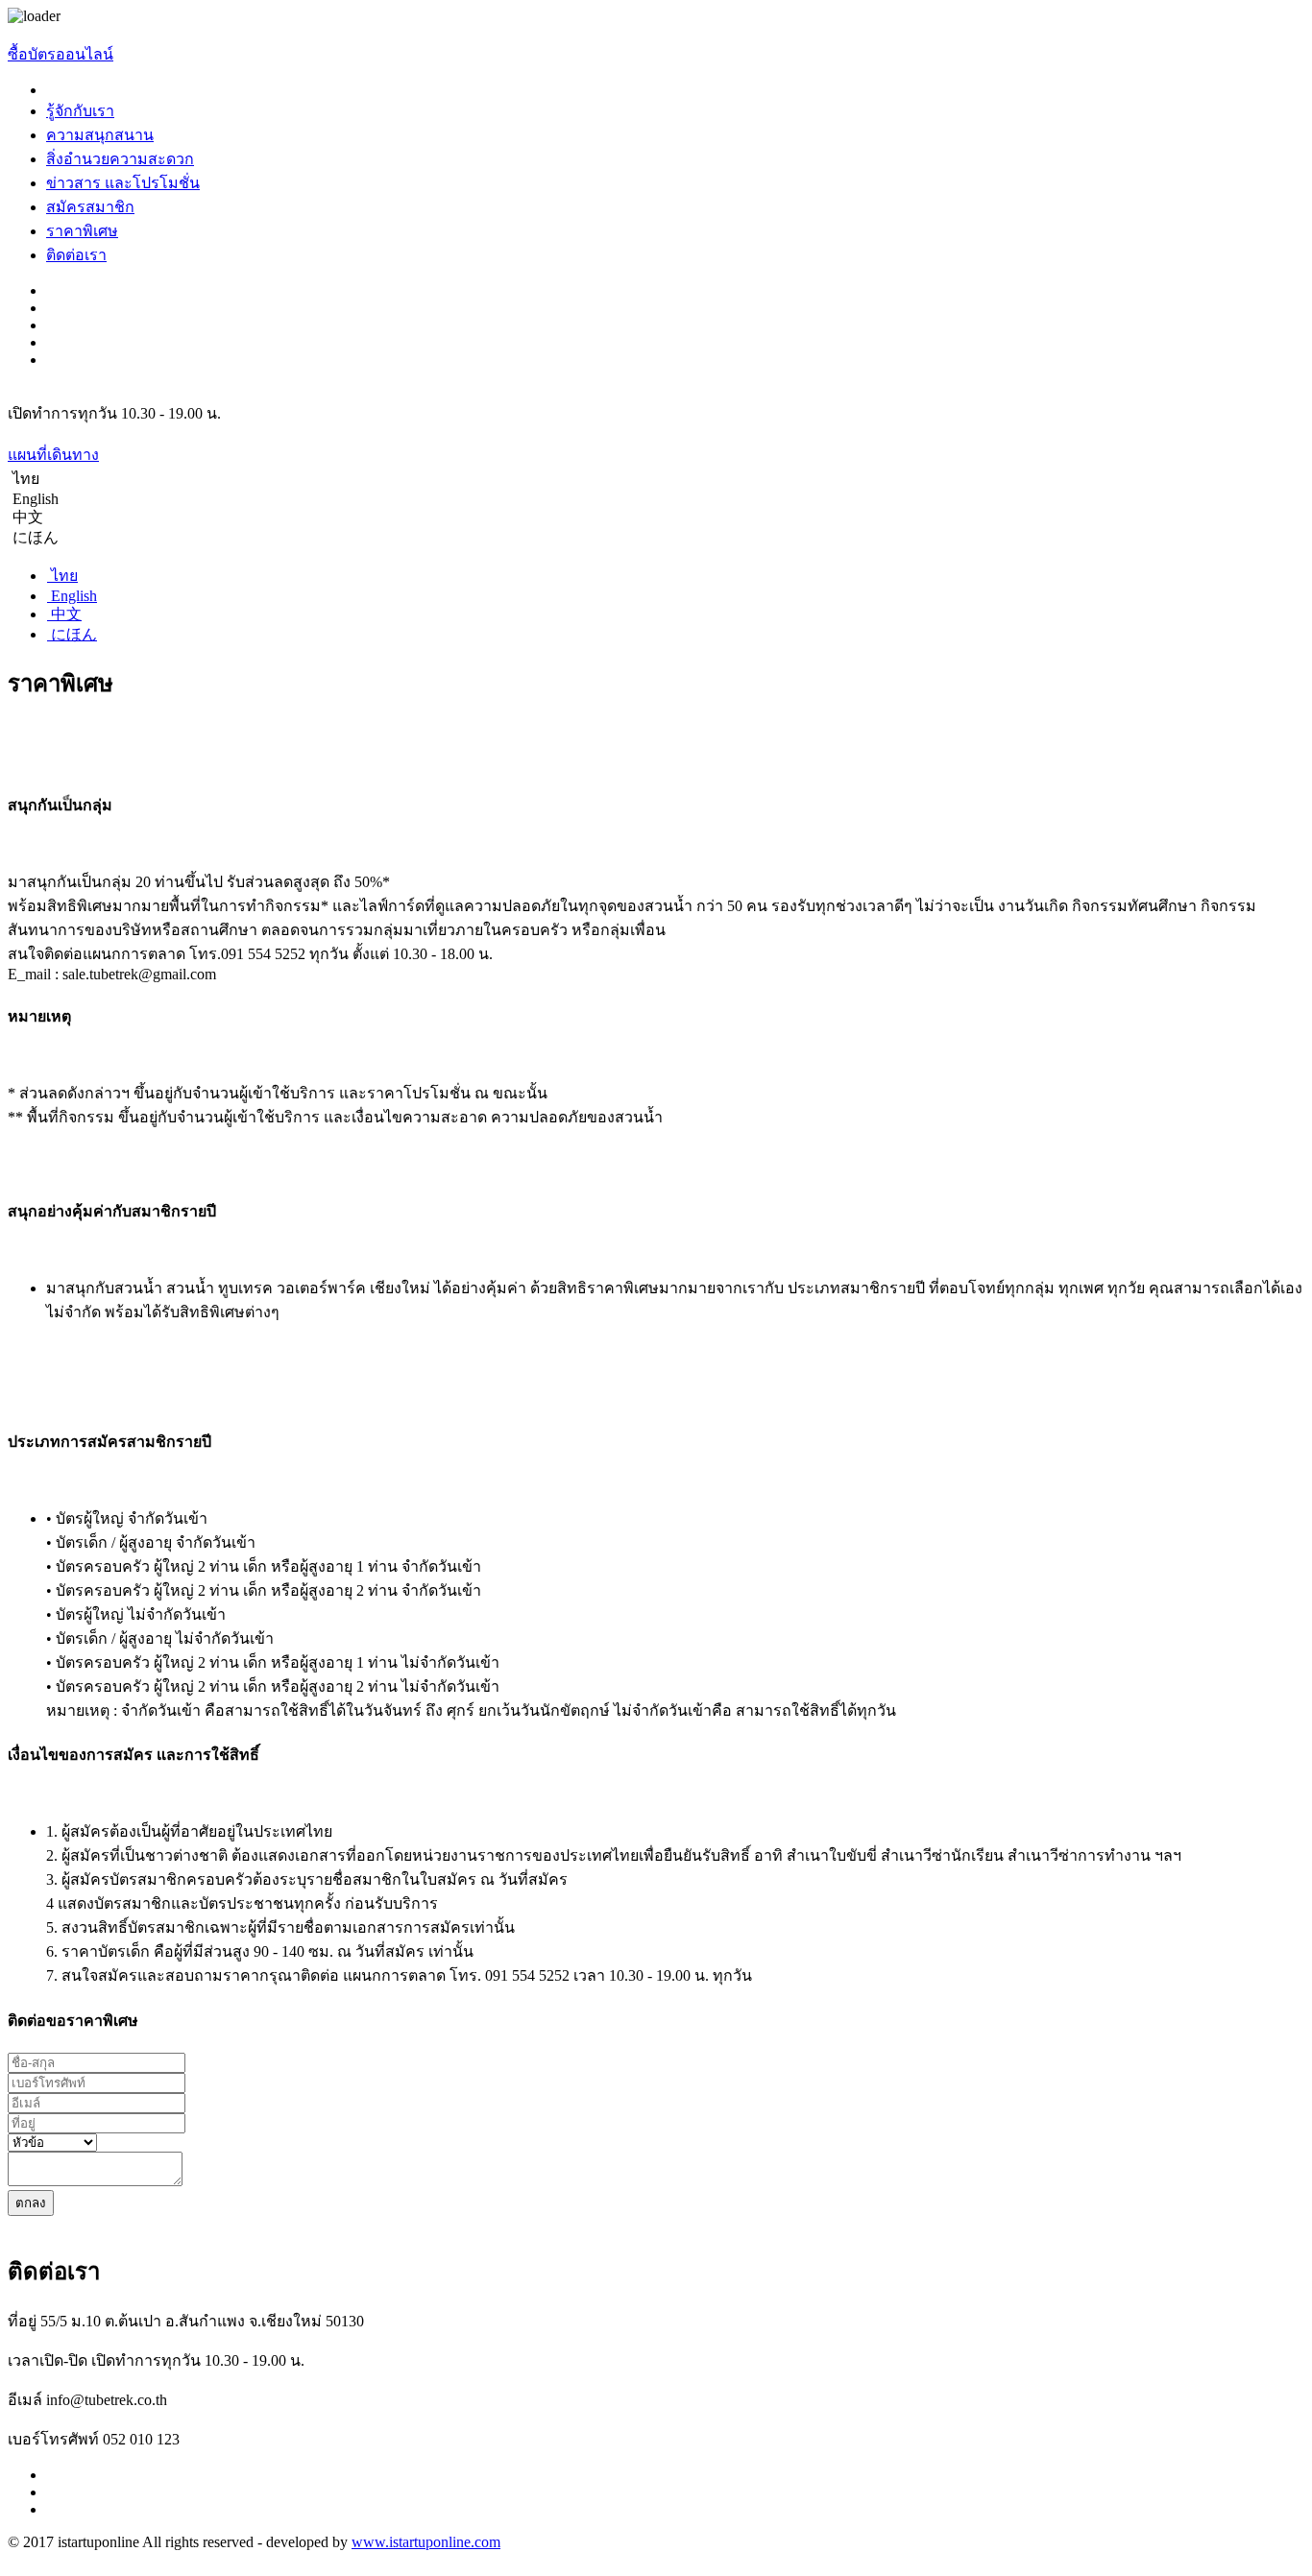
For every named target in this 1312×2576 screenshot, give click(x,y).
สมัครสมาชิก (90, 207)
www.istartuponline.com (426, 2542)
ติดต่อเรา (76, 255)
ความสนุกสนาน (100, 135)
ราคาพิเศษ (82, 231)
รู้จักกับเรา (80, 111)
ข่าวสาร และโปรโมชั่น (123, 183)
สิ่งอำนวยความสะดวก (120, 159)
